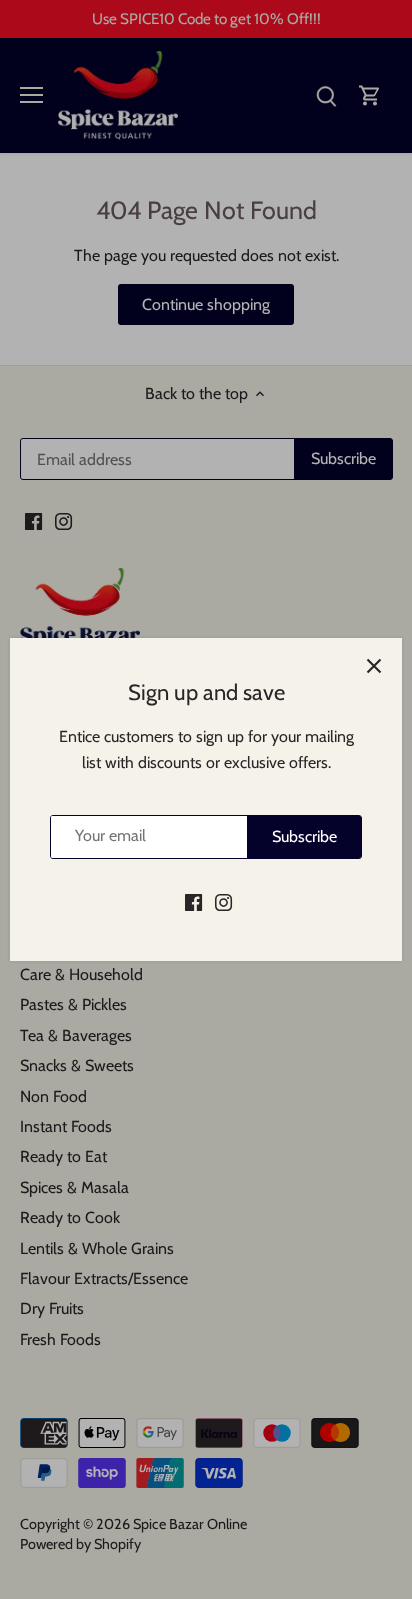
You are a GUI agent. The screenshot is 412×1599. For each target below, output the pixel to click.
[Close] (374, 666)
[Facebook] (193, 902)
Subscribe (304, 836)
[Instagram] (223, 902)
